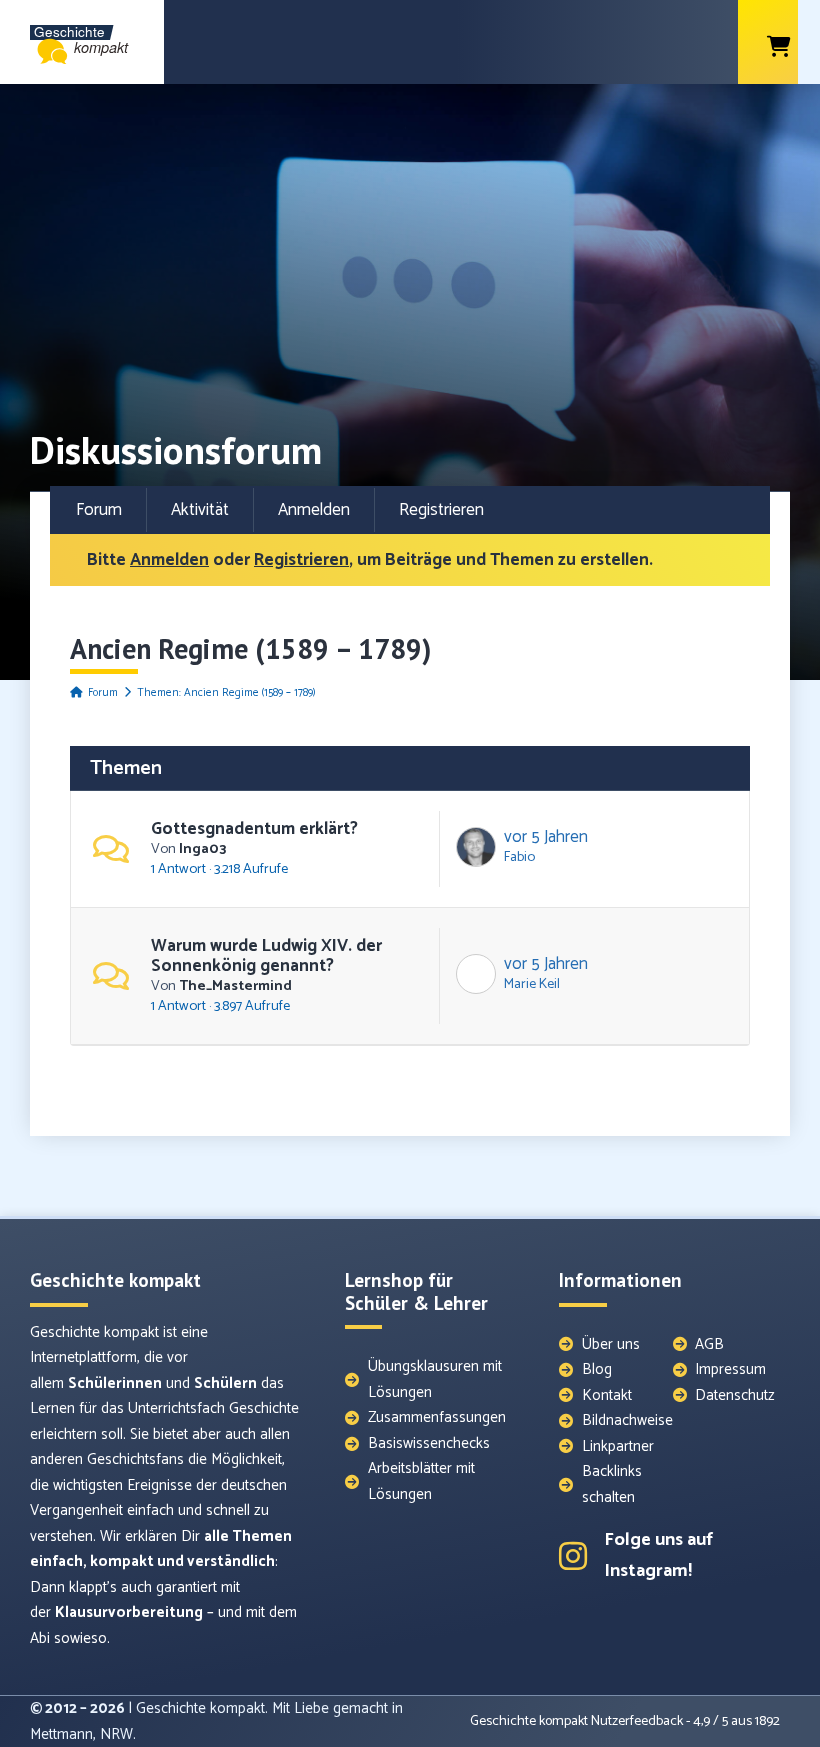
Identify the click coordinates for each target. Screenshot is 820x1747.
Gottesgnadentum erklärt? (254, 829)
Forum (99, 510)
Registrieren (441, 510)
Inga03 (202, 849)
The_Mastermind (235, 986)
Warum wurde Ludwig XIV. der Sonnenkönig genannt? (266, 956)
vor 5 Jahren (546, 837)
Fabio (519, 857)
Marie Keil (532, 984)
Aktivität (200, 510)
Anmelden (314, 510)
